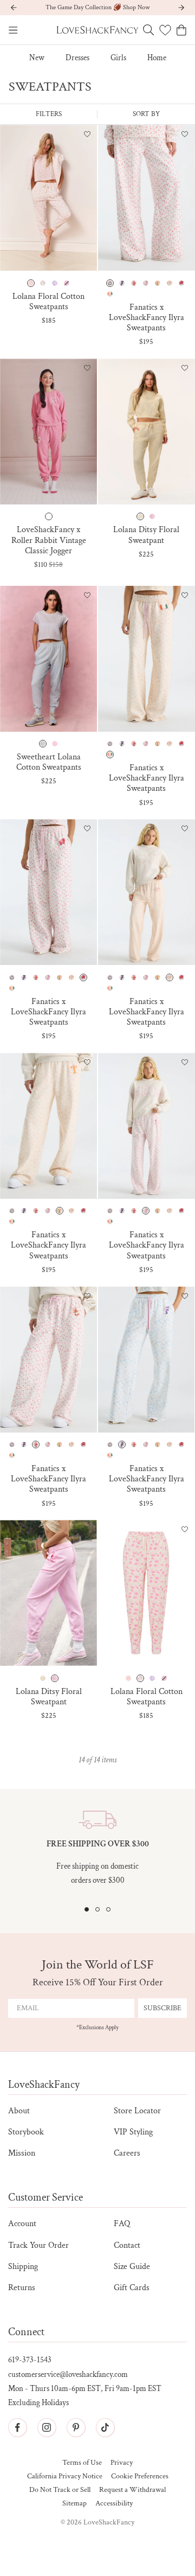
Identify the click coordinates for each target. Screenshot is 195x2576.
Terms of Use (82, 2463)
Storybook (26, 2132)
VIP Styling (133, 2132)
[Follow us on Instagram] (47, 2427)
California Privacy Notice (65, 2476)
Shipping (23, 2267)
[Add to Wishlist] (87, 135)
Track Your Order (38, 2245)
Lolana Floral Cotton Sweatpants (48, 302)
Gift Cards (132, 2288)
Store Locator (137, 2111)
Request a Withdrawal (132, 2490)
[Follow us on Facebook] (17, 2427)
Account (22, 2224)
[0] (165, 30)
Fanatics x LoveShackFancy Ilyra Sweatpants (147, 318)
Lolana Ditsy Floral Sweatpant (146, 535)
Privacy (122, 2463)
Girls (118, 58)
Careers (127, 2153)
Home (157, 58)
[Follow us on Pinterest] (76, 2427)
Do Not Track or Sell (60, 2490)
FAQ (122, 2224)
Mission (22, 2153)
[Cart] (181, 30)
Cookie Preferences (140, 2476)
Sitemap (74, 2504)
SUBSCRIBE (162, 2008)
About (19, 2111)
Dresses (77, 58)
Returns (22, 2288)
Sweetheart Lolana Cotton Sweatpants (49, 762)
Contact (127, 2245)
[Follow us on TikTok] (105, 2427)
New (37, 58)
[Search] (148, 30)
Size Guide (132, 2267)
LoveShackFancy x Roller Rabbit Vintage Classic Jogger (49, 540)
